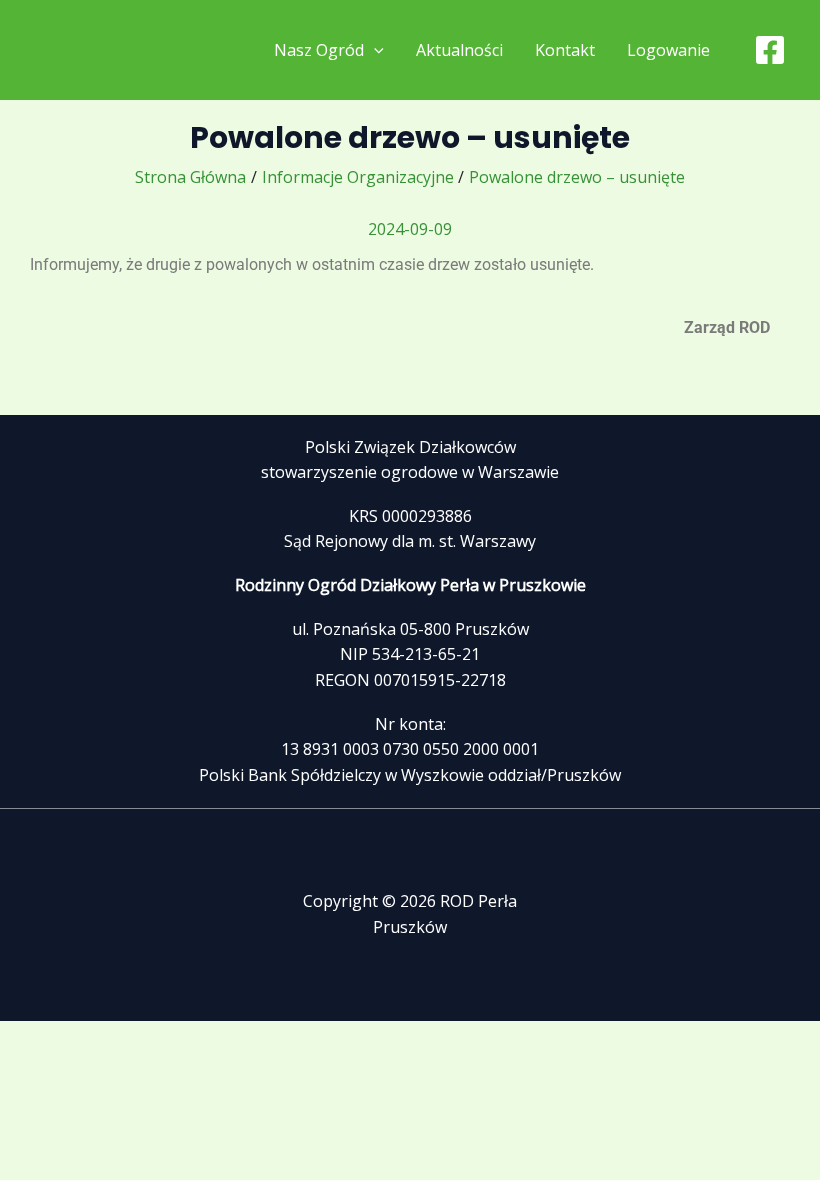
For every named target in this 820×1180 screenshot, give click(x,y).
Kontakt (565, 50)
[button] (374, 50)
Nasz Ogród (319, 50)
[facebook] (773, 50)
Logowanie (668, 50)
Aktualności (459, 50)
